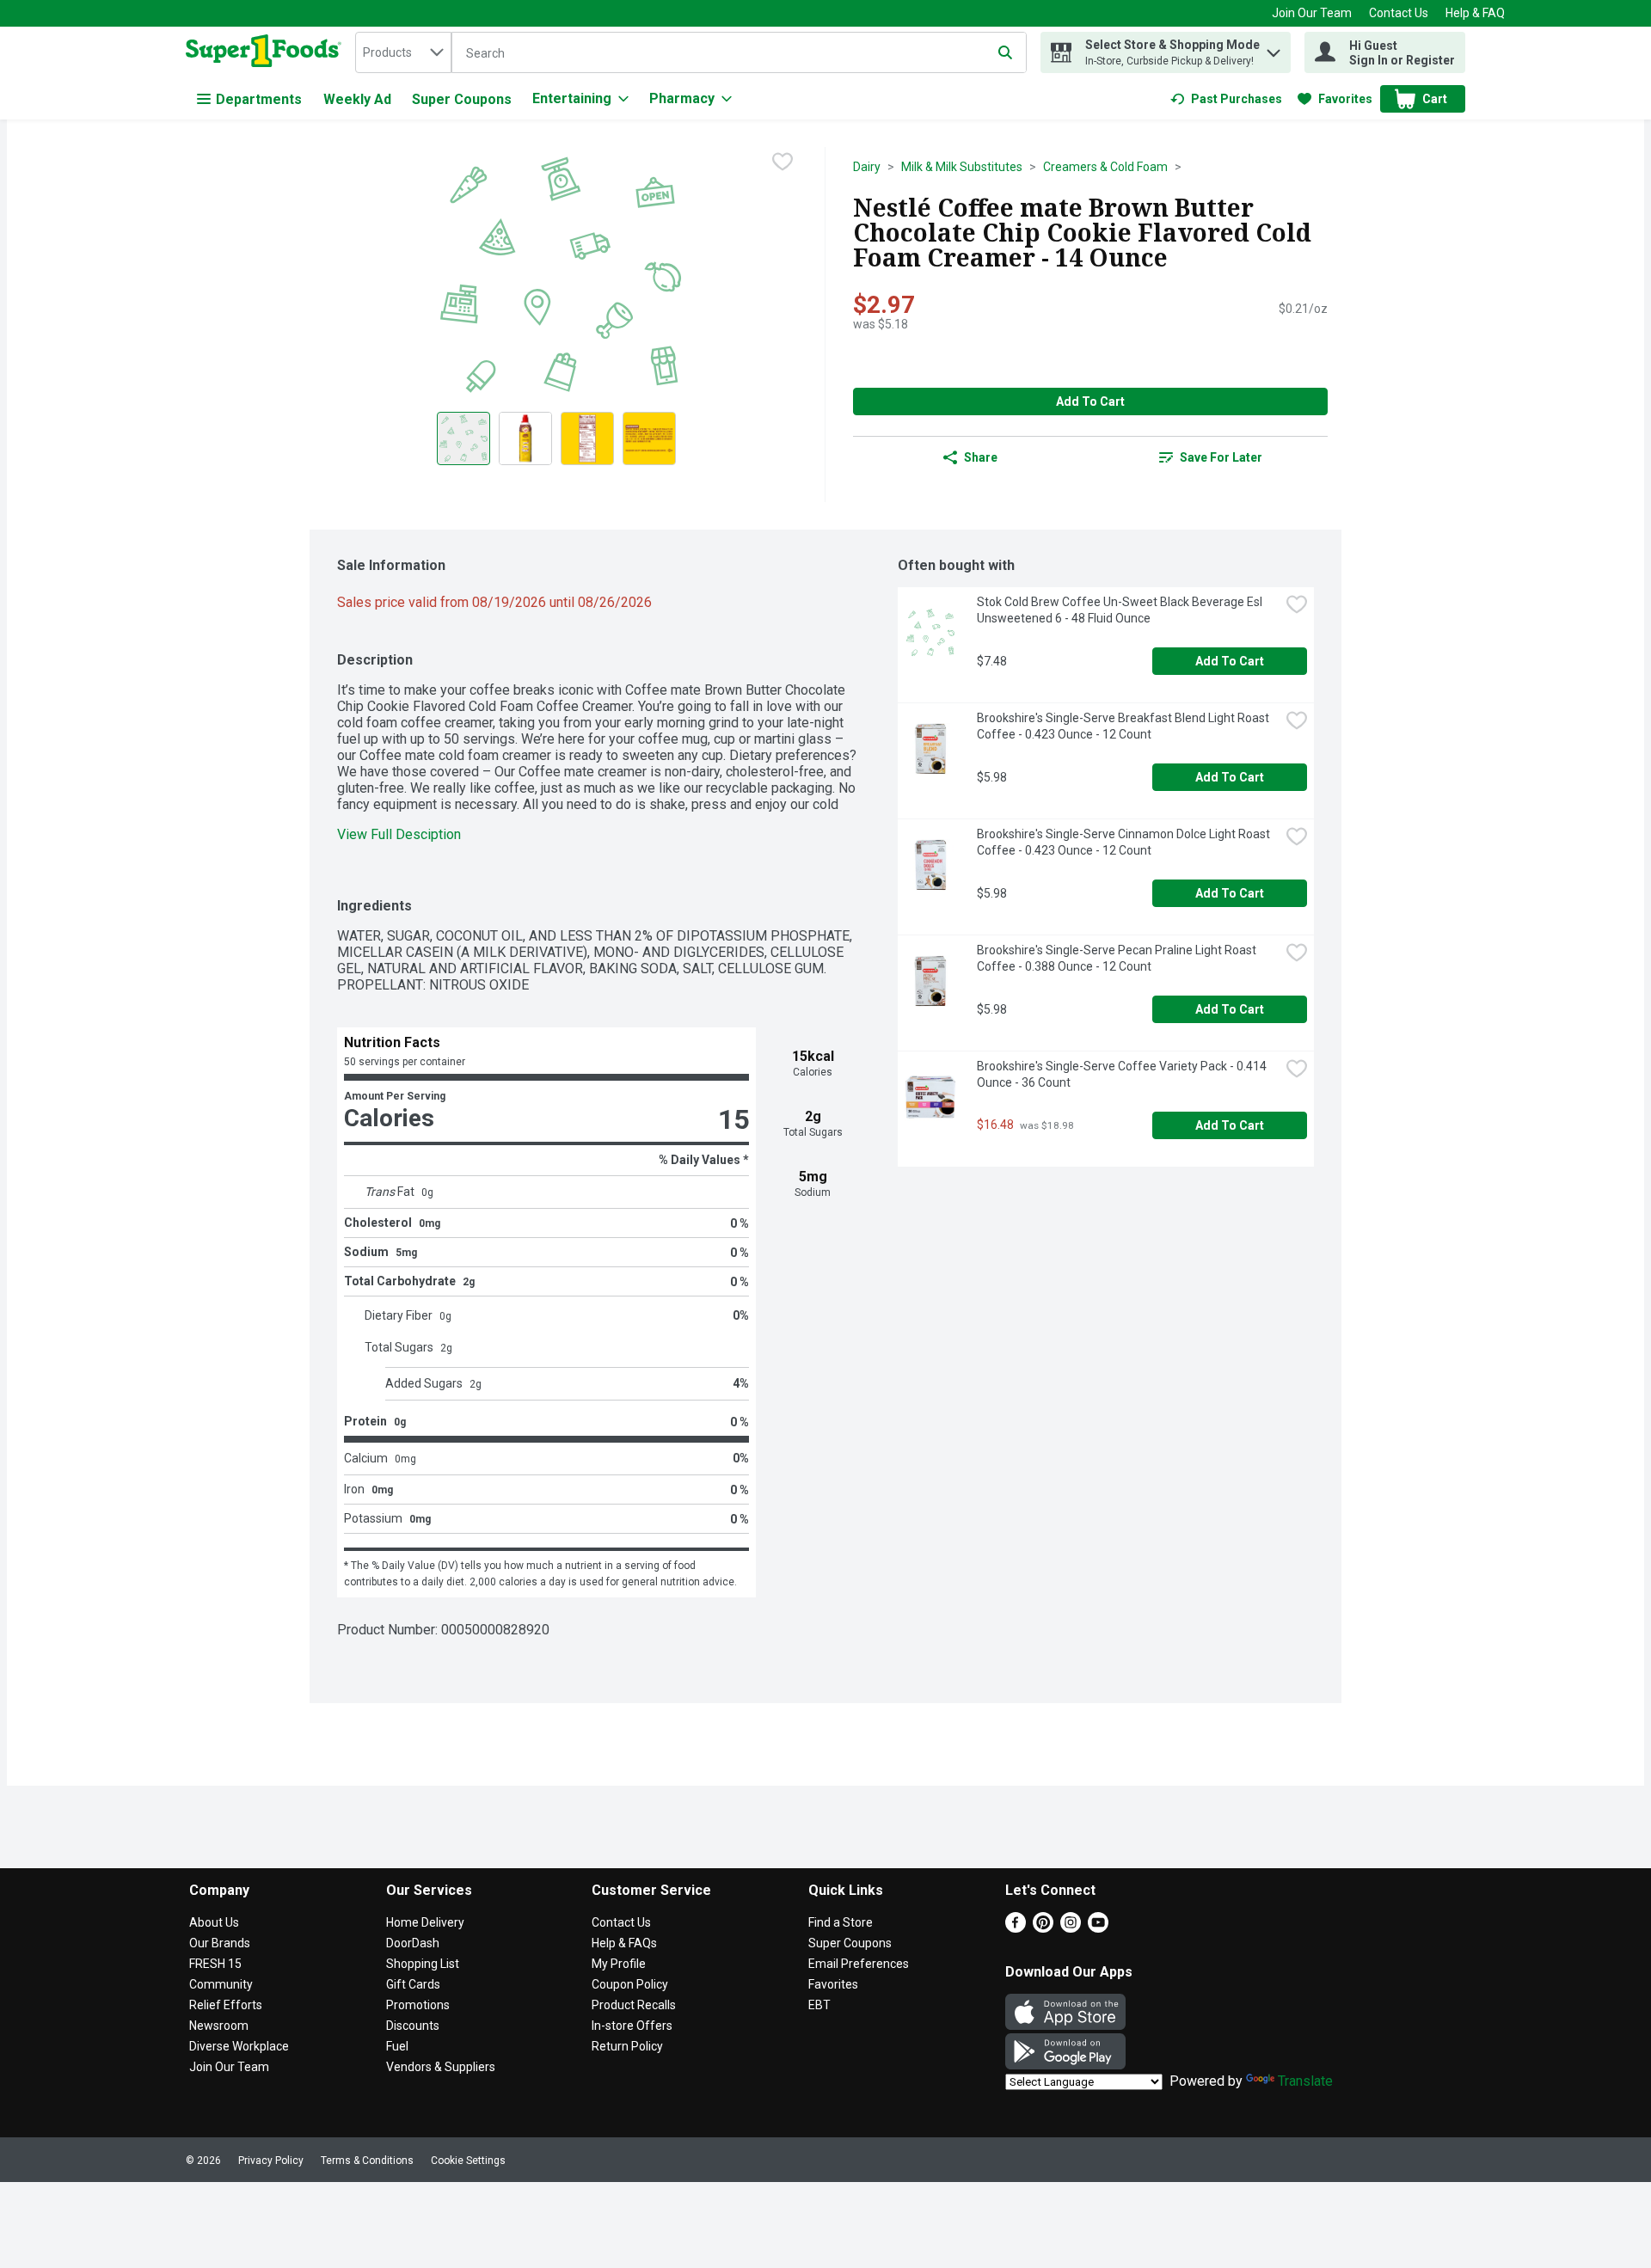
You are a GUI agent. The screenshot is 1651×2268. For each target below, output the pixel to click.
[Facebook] (1016, 1928)
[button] (1274, 49)
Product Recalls (634, 2005)
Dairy (867, 167)
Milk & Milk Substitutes (962, 167)
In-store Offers (632, 2026)
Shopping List (423, 1964)
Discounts (413, 2026)
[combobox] (403, 52)
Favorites (833, 1984)
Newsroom (219, 2026)
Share (981, 457)
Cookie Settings (468, 2161)
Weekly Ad (357, 99)
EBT (819, 2005)
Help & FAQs (624, 1943)
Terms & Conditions (367, 2161)
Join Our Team (1312, 13)
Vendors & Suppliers (441, 2067)
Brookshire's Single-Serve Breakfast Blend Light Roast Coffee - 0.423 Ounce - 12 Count (1124, 726)
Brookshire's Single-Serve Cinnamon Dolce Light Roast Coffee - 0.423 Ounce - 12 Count (1125, 842)
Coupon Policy (630, 1984)
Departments (259, 99)
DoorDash (413, 1943)
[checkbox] (783, 162)
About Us (214, 1922)
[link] (1226, 99)
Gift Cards (413, 1984)
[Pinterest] (1043, 1928)
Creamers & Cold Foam (1105, 167)
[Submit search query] (1005, 52)
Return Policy (627, 2046)
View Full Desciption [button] (399, 834)
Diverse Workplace (239, 2046)
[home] (267, 52)
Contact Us (1399, 13)
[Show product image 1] (463, 438)
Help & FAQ (1475, 13)
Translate (1305, 2081)
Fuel (397, 2046)
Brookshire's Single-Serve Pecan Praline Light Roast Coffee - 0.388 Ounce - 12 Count (1118, 958)
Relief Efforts (226, 2005)
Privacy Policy (271, 2161)
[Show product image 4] (649, 438)
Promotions (418, 2005)
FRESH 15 (215, 1964)
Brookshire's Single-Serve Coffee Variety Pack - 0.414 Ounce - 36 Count (1123, 1074)
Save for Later (1221, 457)
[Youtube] (1098, 1928)
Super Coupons (462, 99)
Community (221, 1984)
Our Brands (220, 1943)
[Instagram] (1071, 1928)
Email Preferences (859, 1964)
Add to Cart (1090, 401)
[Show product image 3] (587, 438)
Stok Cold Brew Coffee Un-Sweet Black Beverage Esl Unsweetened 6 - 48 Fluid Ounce (1121, 610)
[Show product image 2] (525, 438)
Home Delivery (425, 1922)
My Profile (619, 1964)
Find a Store (841, 1922)
